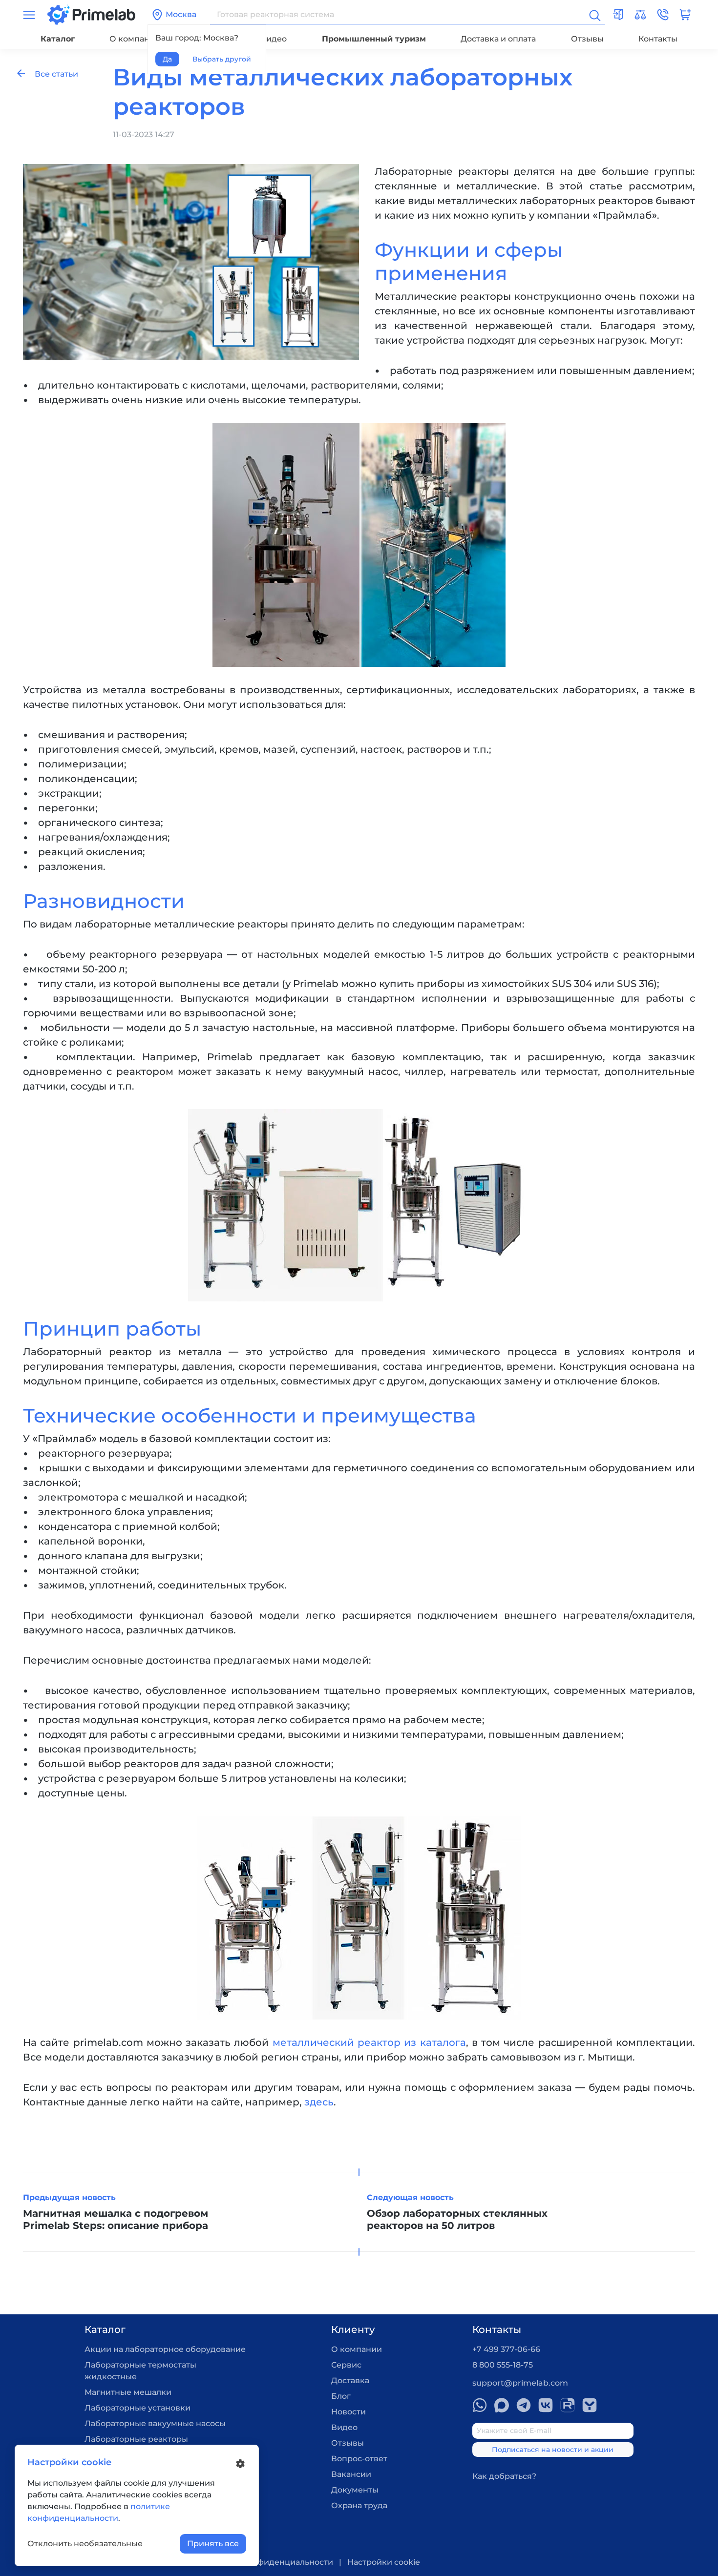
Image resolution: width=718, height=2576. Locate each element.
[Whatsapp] (480, 2405)
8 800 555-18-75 (503, 2365)
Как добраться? (504, 2476)
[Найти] (594, 15)
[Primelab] (91, 14)
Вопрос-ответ (359, 2459)
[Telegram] (524, 2405)
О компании (135, 39)
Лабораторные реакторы (136, 2439)
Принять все (213, 2544)
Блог (341, 2396)
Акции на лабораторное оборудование (165, 2349)
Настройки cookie (384, 2562)
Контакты (658, 39)
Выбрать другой (222, 59)
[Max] (502, 2405)
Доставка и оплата (498, 39)
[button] (663, 15)
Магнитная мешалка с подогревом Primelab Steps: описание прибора (116, 2219)
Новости (348, 2412)
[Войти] (618, 15)
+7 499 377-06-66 (506, 2349)
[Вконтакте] (546, 2405)
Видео (274, 39)
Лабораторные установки (137, 2408)
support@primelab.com (520, 2383)
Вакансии (351, 2474)
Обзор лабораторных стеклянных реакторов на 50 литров (457, 2219)
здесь (319, 2102)
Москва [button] (181, 14)
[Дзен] (590, 2405)
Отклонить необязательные (85, 2544)
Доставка (350, 2380)
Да (167, 59)
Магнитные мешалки (128, 2392)
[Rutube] (568, 2405)
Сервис (346, 2365)
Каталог (58, 39)
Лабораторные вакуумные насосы (155, 2423)
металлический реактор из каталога (369, 2042)
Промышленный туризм (374, 39)
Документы (355, 2490)
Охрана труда (359, 2505)
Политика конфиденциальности (267, 2562)
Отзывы (587, 39)
